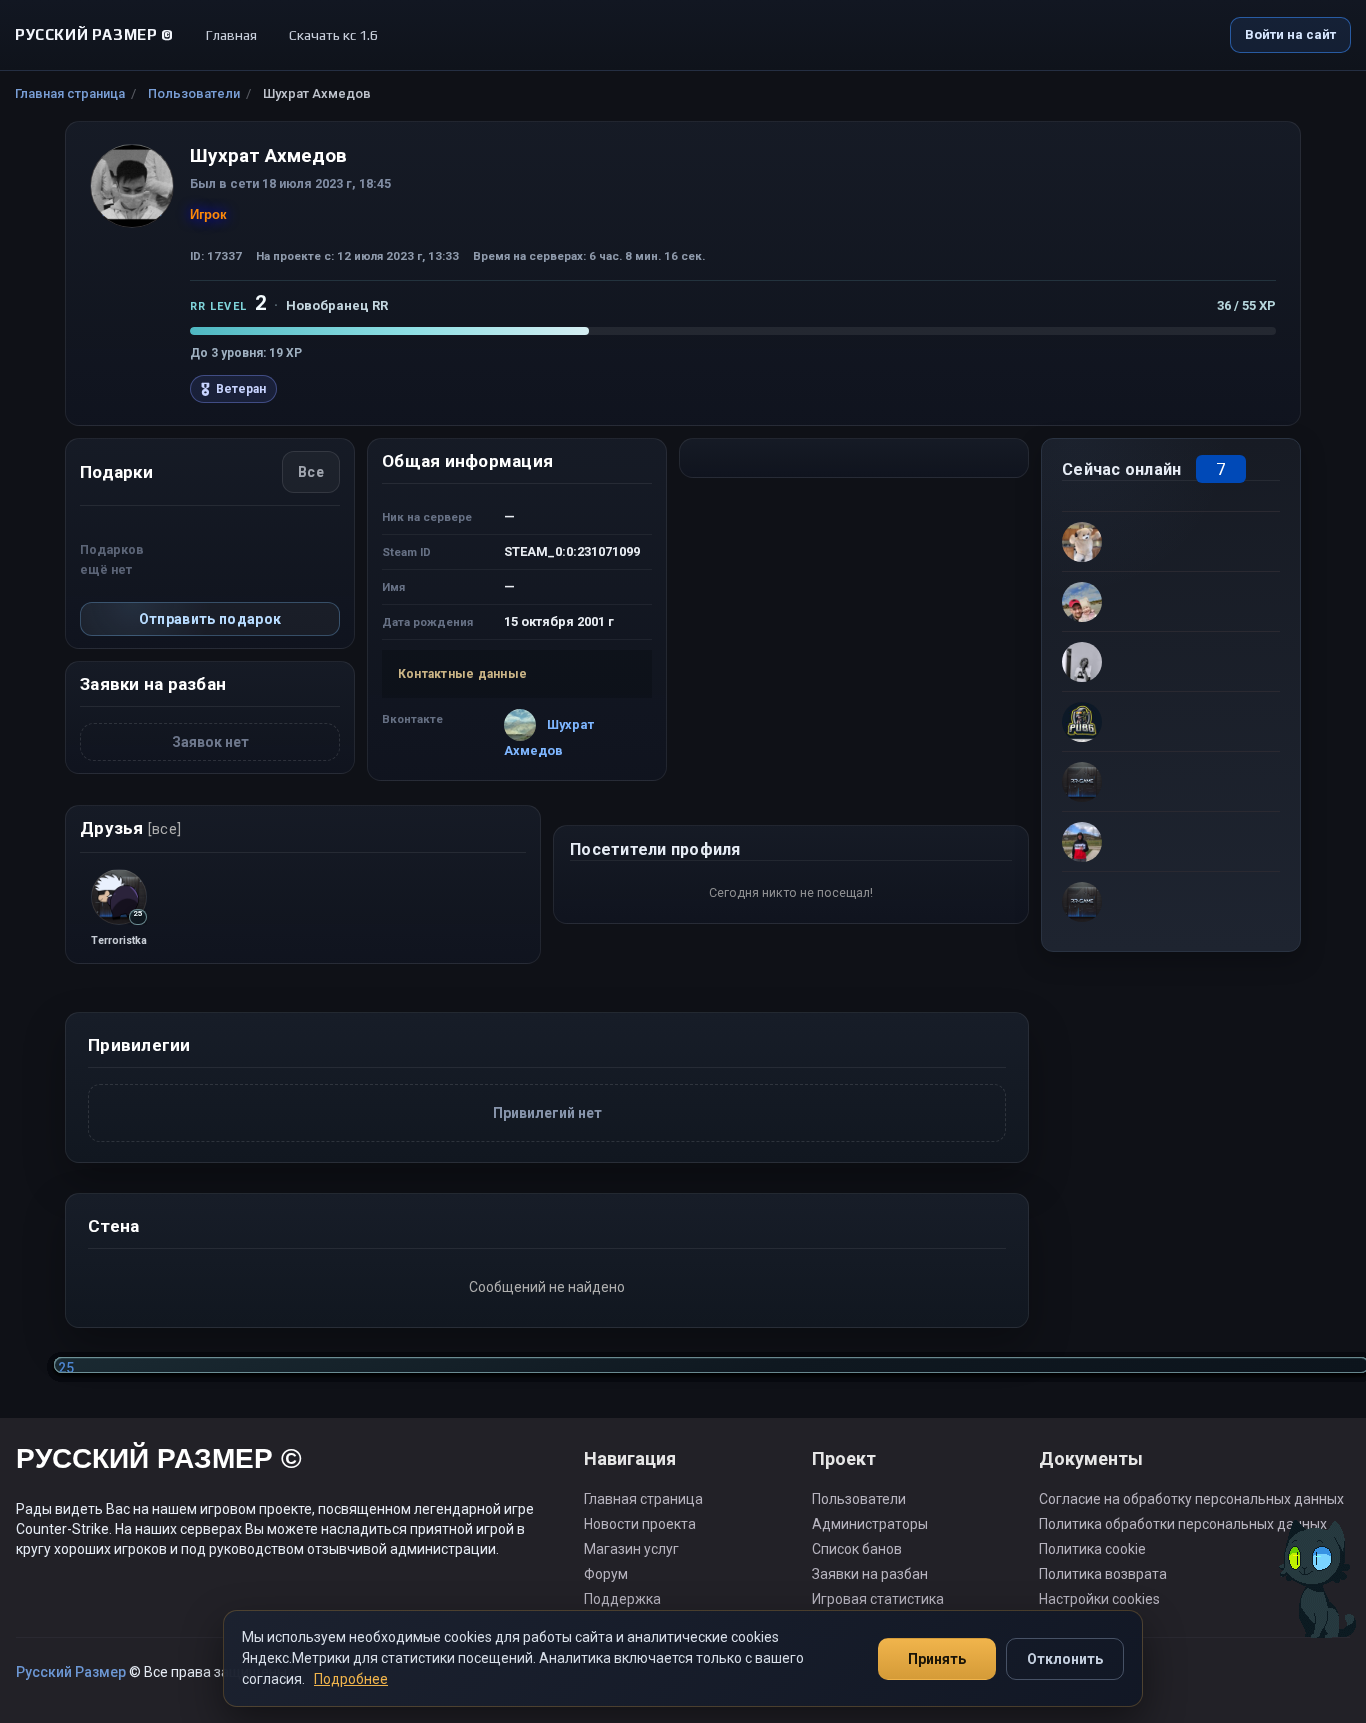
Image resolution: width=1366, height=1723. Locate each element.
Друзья (130, 828)
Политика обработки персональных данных (1183, 1524)
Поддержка (622, 1599)
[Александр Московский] (1171, 541)
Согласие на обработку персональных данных (1191, 1499)
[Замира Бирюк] (1171, 601)
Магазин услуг (631, 1549)
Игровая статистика (878, 1599)
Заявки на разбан (870, 1574)
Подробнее (351, 1679)
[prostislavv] (1171, 781)
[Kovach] (1171, 661)
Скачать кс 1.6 (333, 35)
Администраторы (870, 1524)
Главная (231, 35)
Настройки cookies (1099, 1599)
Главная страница (70, 93)
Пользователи (194, 93)
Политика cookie (1092, 1549)
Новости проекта (640, 1524)
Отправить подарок (210, 619)
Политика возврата (1103, 1574)
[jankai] (1171, 841)
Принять (937, 1659)
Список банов (857, 1549)
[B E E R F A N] (1171, 721)
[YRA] (1171, 901)
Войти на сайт (1290, 34)
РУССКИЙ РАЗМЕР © (159, 1461)
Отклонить (1065, 1659)
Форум (606, 1574)
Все (311, 472)
